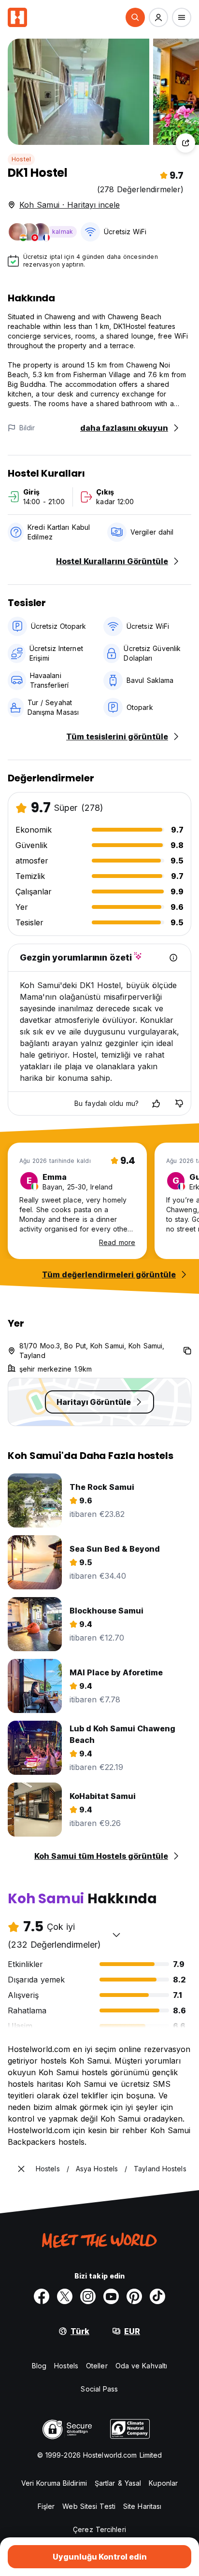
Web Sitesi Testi (89, 2506)
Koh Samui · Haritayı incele (70, 205)
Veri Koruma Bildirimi (54, 2483)
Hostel (21, 159)
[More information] (173, 958)
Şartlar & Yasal (118, 2483)
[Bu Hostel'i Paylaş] (185, 143)
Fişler (46, 2506)
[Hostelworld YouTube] (111, 2296)
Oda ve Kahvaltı (142, 2366)
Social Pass (99, 2389)
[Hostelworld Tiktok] (157, 2296)
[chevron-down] (116, 1935)
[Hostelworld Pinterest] (134, 2296)
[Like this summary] (156, 1104)
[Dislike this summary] (179, 1104)
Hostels (66, 2366)
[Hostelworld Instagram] (88, 2296)
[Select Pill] (135, 17)
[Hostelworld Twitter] (65, 2296)
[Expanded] (21, 2169)
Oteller (97, 2366)
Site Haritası (142, 2506)
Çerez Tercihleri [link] (99, 2529)
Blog (39, 2366)
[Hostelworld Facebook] (42, 2296)
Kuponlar (163, 2483)
